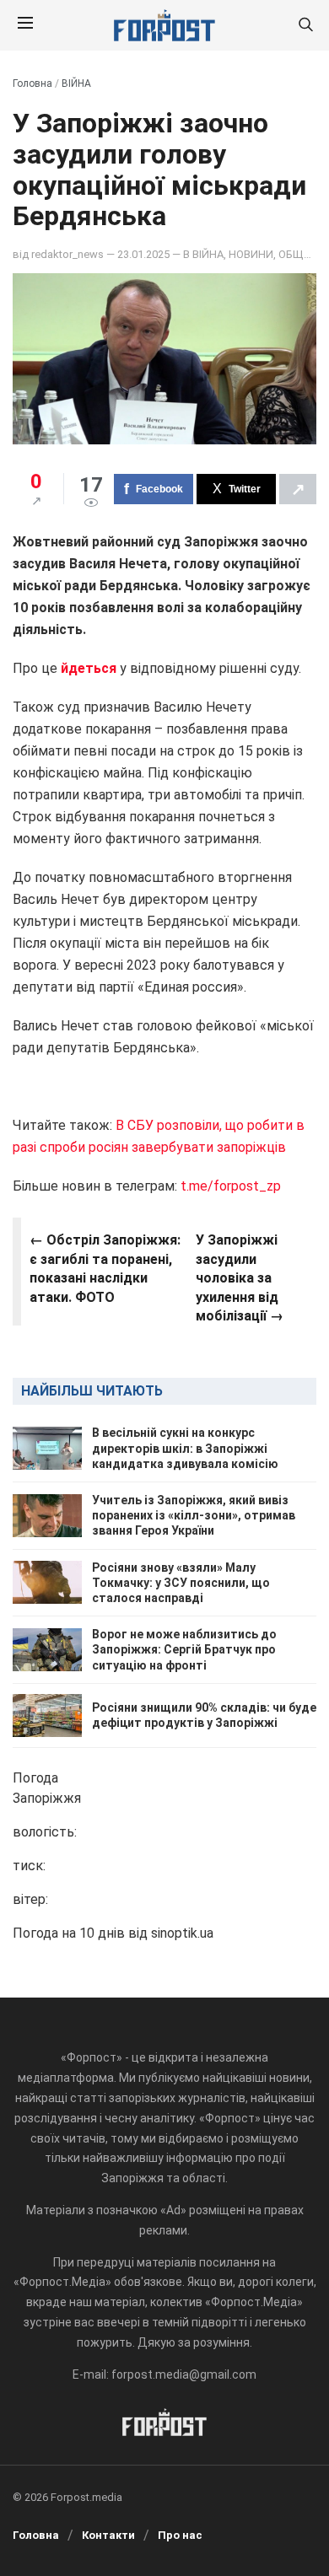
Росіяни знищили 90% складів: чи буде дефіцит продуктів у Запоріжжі (204, 1715)
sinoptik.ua (182, 1933)
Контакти (108, 2535)
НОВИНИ (251, 254)
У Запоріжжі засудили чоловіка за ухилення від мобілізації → (240, 1278)
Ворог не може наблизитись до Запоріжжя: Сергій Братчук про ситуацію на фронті (184, 1649)
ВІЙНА (76, 83)
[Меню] (25, 25)
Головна (32, 83)
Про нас (180, 2535)
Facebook (159, 489)
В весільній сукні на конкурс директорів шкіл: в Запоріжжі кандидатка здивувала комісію (185, 1448)
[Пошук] (305, 26)
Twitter (245, 489)
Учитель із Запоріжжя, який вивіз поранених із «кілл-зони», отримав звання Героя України (194, 1515)
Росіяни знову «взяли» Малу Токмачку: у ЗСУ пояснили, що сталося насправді (181, 1583)
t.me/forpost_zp (231, 1186)
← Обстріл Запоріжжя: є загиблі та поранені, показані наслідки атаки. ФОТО (105, 1268)
